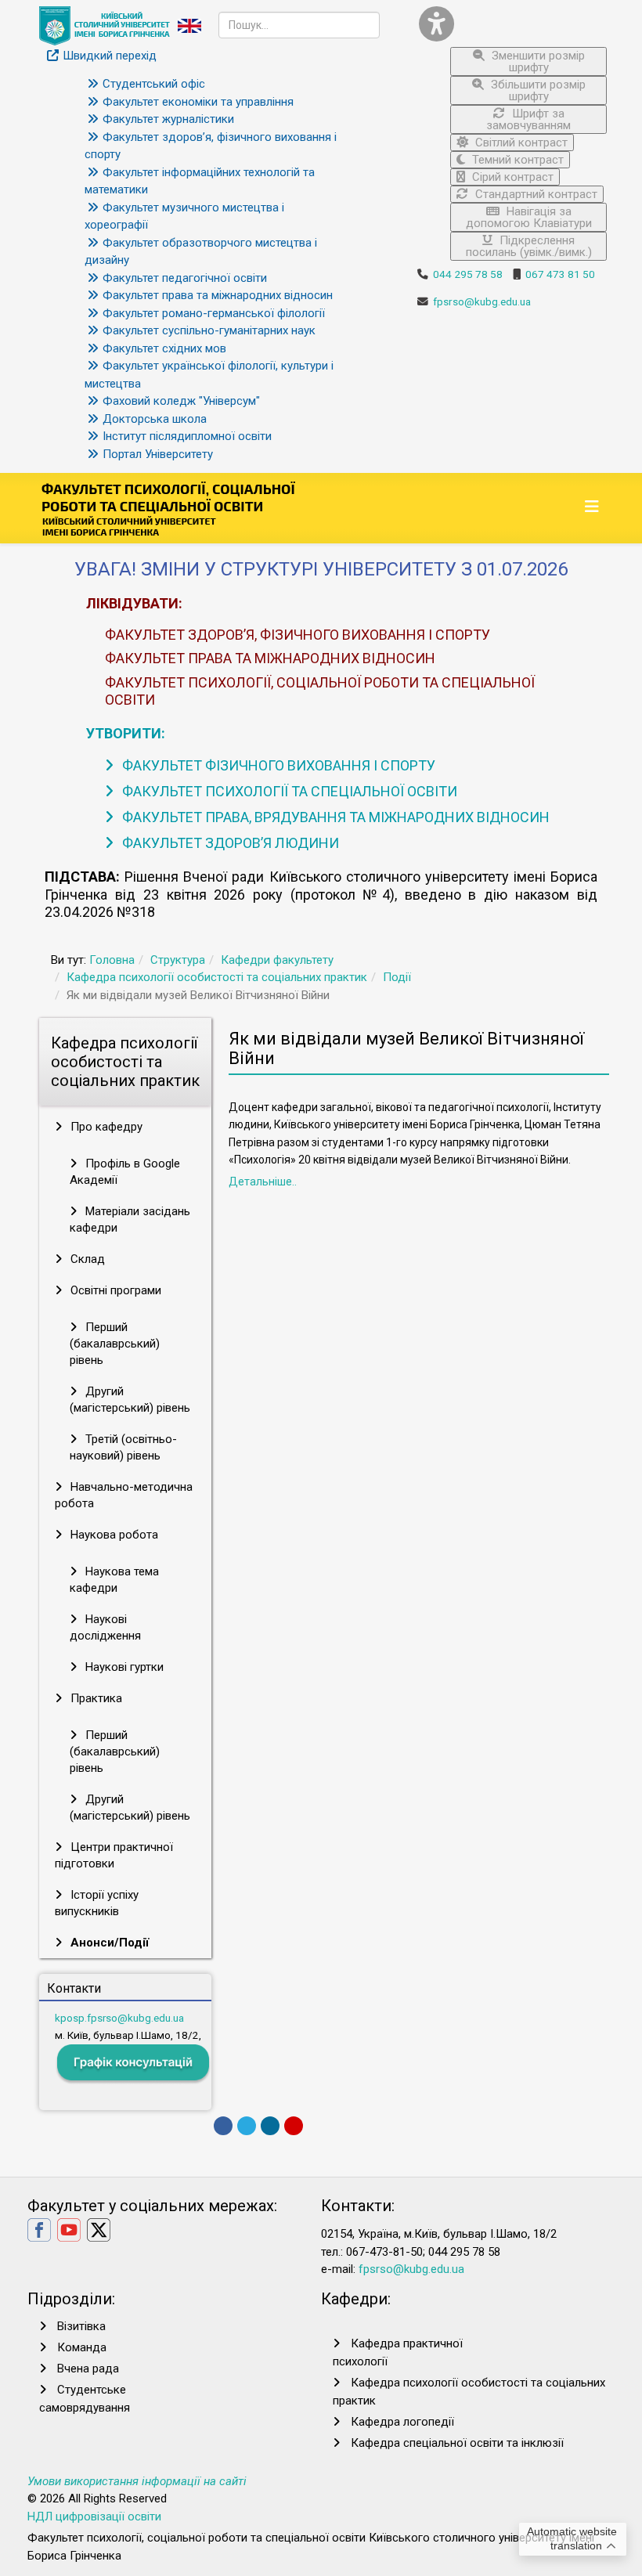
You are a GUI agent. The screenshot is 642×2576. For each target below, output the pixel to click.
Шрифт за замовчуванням (528, 119)
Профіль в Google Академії (125, 1172)
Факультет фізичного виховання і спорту (277, 765)
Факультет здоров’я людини (229, 843)
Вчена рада (88, 2369)
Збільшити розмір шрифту (537, 90)
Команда (82, 2347)
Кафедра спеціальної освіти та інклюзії (457, 2443)
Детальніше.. (263, 1182)
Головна (112, 960)
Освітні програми (114, 1290)
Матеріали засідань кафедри (130, 1219)
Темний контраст (516, 160)
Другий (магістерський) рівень (130, 1400)
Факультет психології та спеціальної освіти (288, 791)
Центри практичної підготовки (114, 1855)
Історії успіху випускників (97, 1903)
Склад (86, 1259)
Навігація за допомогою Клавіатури (529, 217)
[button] (513, 24)
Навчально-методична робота (124, 1495)
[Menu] (594, 507)
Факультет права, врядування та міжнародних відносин (334, 817)
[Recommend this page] (294, 2126)
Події (397, 977)
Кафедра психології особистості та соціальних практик (217, 977)
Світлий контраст (520, 143)
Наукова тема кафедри (114, 1580)
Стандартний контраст (535, 194)
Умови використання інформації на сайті (137, 2481)
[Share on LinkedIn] (270, 2126)
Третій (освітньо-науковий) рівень (123, 1447)
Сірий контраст (511, 177)
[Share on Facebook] (223, 2126)
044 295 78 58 (468, 274)
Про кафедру (105, 1127)
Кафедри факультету (277, 960)
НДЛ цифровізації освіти (94, 2516)
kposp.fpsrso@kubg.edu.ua (119, 2018)
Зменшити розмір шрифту (537, 61)
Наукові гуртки (123, 1667)
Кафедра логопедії (402, 2422)
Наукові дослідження (105, 1627)
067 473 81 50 (560, 274)
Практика (95, 1698)
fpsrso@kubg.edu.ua (482, 301)
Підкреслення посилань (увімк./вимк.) (529, 246)
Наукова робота (113, 1535)
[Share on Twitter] (247, 2126)
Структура (178, 960)
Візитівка (81, 2326)
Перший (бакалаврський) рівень (115, 1344)
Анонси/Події (108, 1943)
